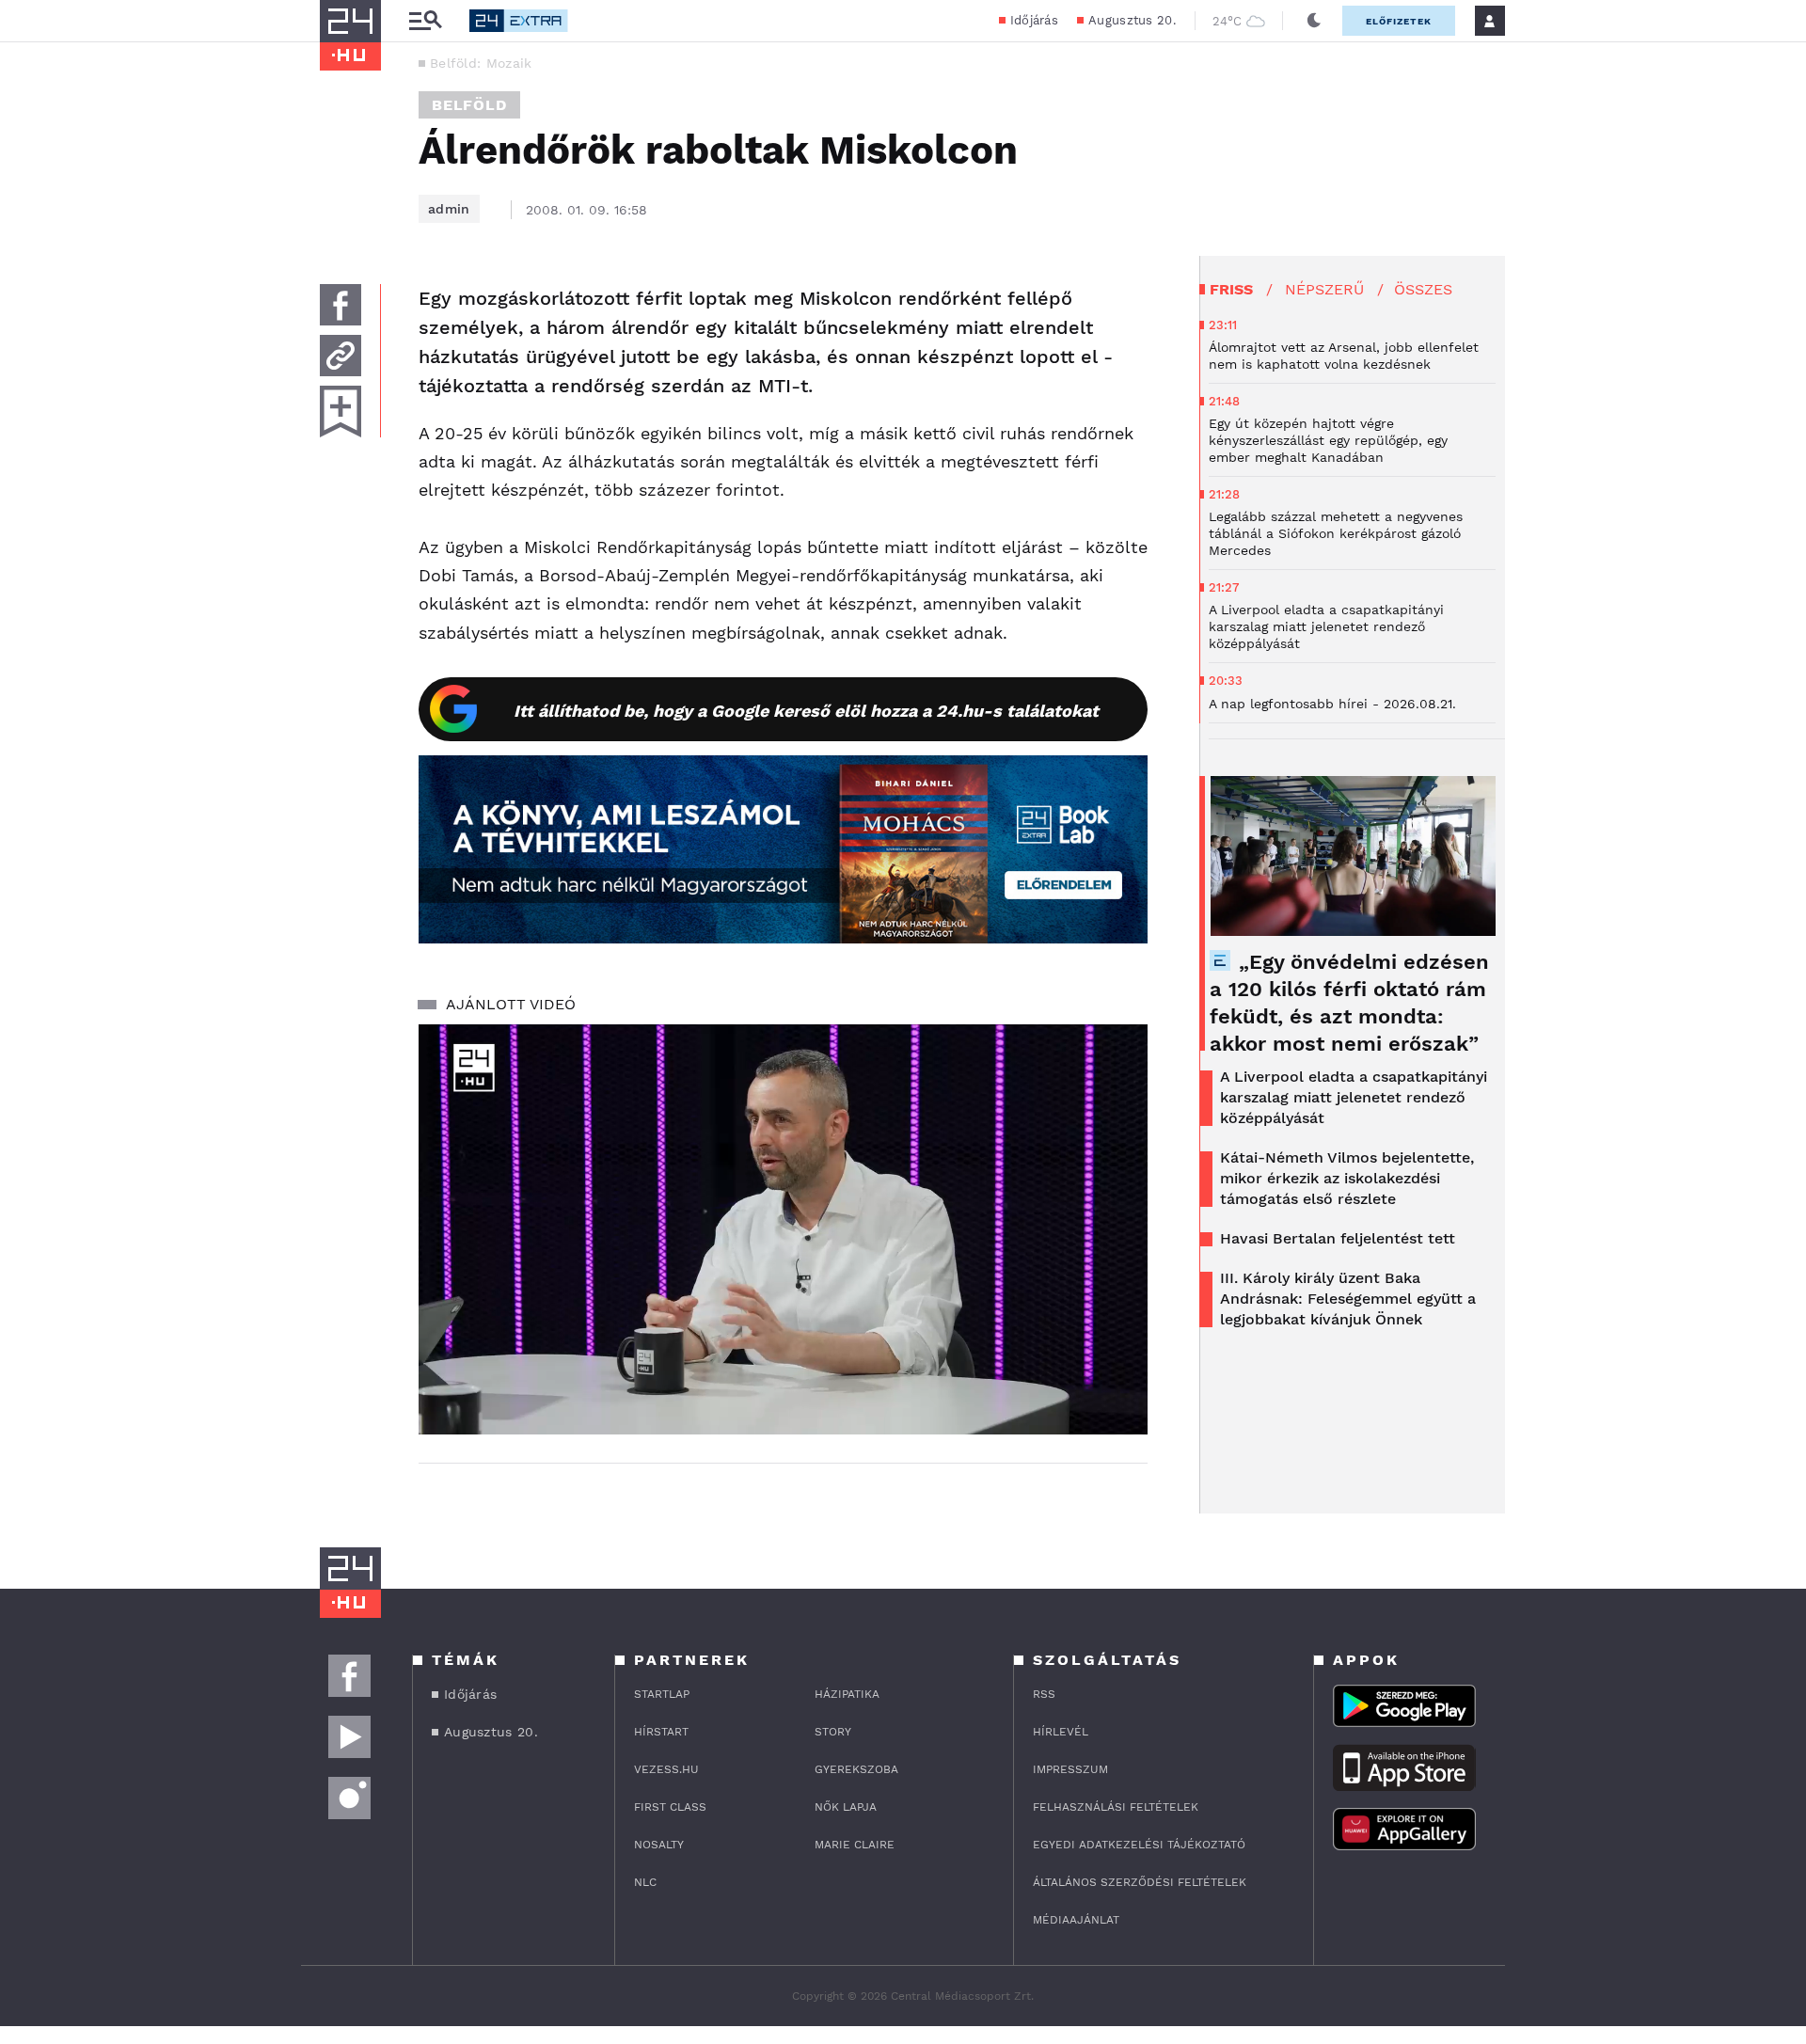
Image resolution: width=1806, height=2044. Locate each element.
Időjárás (1034, 20)
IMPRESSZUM (1070, 1769)
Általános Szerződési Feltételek (1140, 1882)
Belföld (469, 105)
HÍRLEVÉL (1061, 1732)
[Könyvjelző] (341, 412)
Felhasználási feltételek (1116, 1807)
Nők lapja (846, 1807)
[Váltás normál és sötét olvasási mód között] (1314, 21)
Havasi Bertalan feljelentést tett (1338, 1238)
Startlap (662, 1694)
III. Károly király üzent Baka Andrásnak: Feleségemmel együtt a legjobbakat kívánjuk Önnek (1348, 1299)
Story (833, 1732)
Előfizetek (1399, 21)
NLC (645, 1882)
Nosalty (659, 1845)
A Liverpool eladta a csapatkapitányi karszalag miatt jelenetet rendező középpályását (1354, 1097)
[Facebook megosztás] (341, 305)
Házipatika (847, 1694)
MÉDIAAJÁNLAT (1076, 1920)
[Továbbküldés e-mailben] (341, 356)
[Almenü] (425, 21)
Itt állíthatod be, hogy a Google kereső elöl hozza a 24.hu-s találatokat (806, 711)
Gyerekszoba (856, 1769)
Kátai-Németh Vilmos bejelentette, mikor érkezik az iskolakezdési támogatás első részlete (1347, 1178)
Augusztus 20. (1132, 20)
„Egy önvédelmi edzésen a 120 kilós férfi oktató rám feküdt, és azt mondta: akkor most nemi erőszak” (1349, 1003)
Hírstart (661, 1732)
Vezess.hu (666, 1769)
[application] (783, 1229)
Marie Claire (855, 1845)
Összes (1423, 289)
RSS (1044, 1694)
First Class (670, 1807)
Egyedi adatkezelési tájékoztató (1139, 1845)
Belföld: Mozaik (481, 63)
